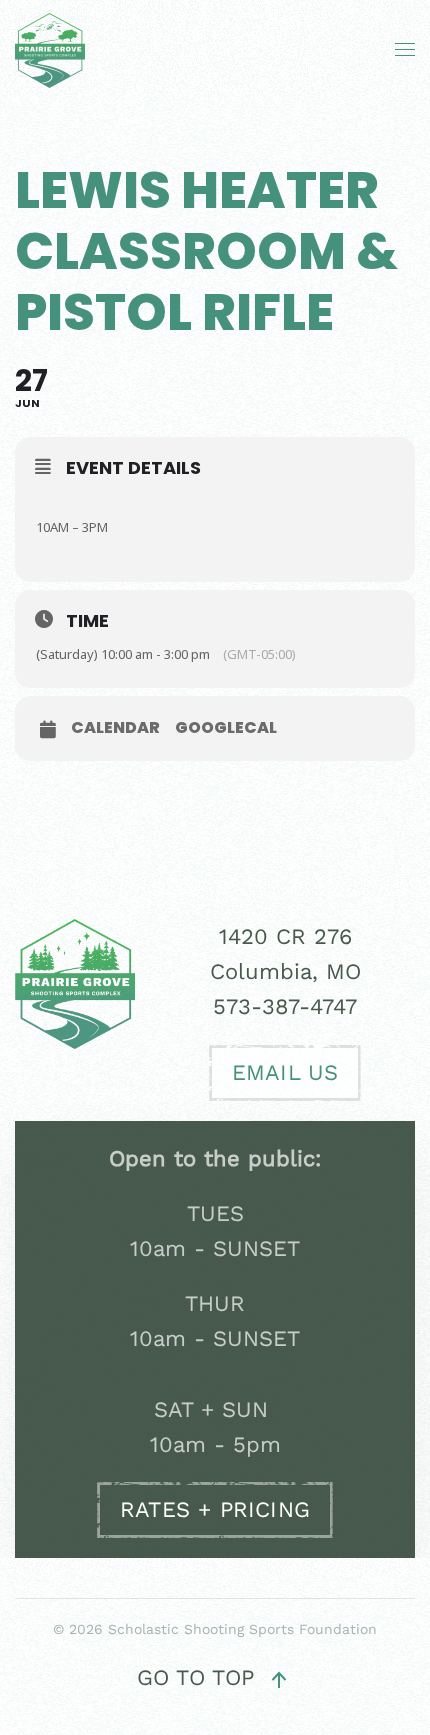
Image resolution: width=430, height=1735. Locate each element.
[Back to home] (55, 50)
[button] (405, 50)
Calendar (115, 728)
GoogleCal (226, 728)
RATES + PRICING (215, 1509)
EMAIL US (285, 1072)
